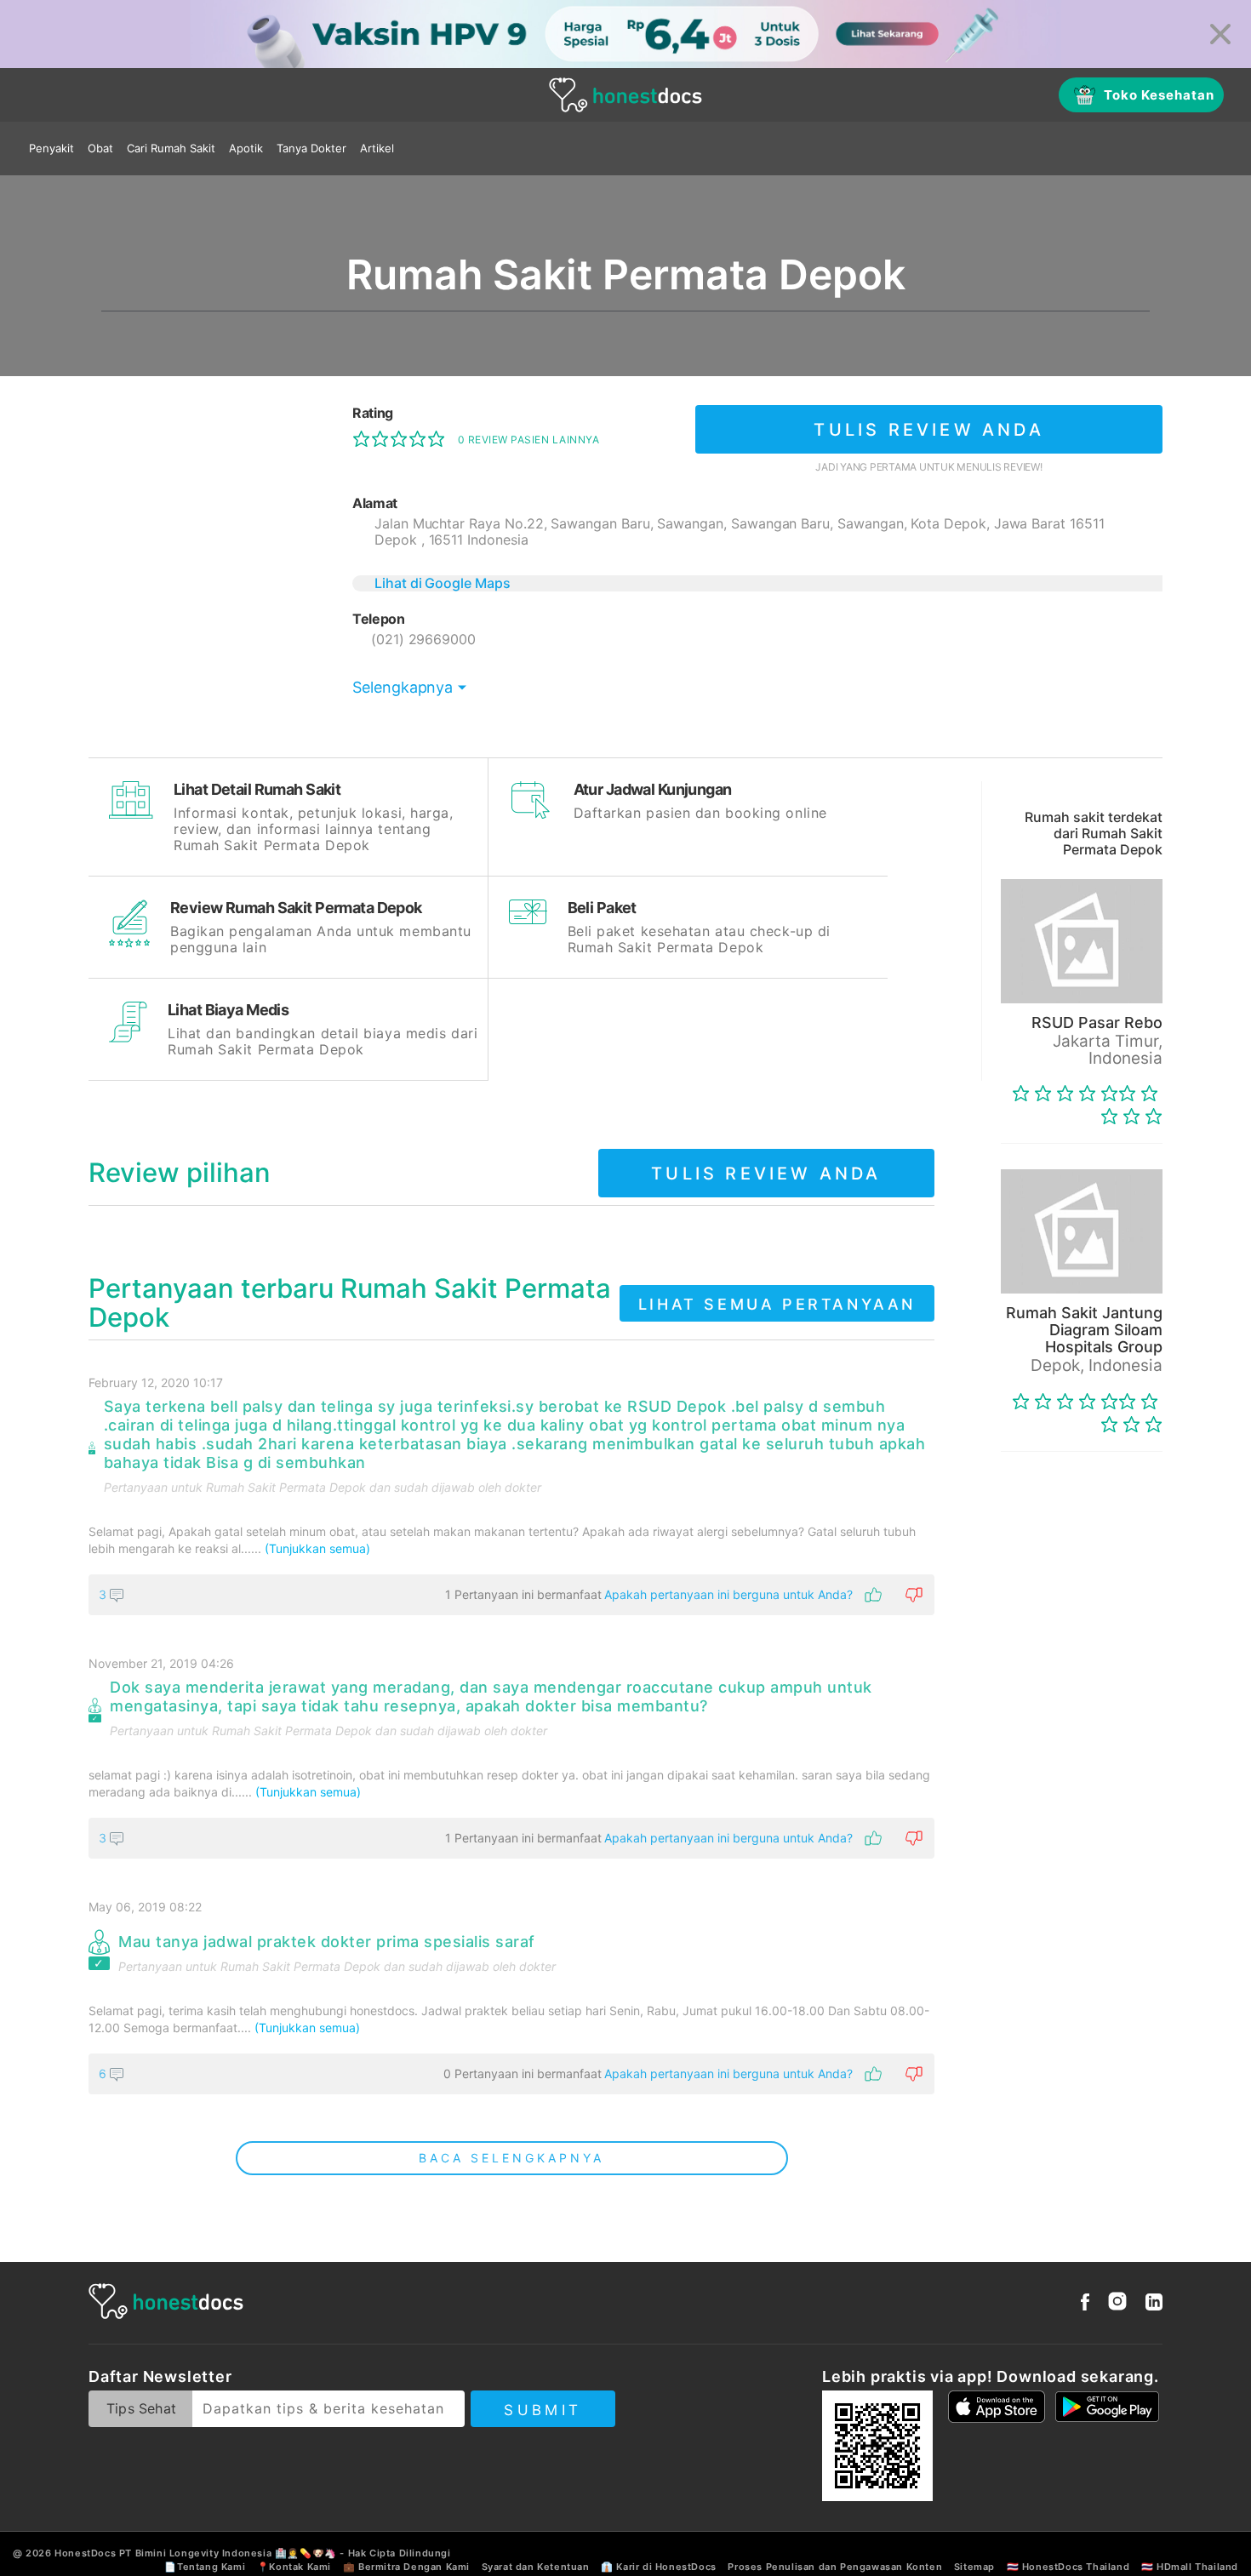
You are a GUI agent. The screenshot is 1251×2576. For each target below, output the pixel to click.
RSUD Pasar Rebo (1097, 1022)
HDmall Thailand (1197, 2567)
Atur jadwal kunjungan (653, 789)
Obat (100, 148)
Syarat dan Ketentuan (536, 2567)
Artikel (377, 148)
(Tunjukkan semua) (317, 1548)
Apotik (246, 148)
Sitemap (974, 2567)
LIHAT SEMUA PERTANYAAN (777, 1304)
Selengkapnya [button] (403, 687)
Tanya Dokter (311, 148)
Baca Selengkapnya (511, 2158)
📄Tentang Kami (205, 2567)
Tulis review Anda (928, 430)
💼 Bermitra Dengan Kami (406, 2567)
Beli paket (602, 908)
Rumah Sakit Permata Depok (286, 1487)
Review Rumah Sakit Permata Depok (296, 908)
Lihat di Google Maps (443, 583)
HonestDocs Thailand (1076, 2567)
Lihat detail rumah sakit (257, 789)
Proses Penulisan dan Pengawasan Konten (835, 2567)
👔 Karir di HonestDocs (659, 2567)
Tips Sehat (141, 2408)
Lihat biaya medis (228, 1010)
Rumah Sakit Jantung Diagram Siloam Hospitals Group (1084, 1330)
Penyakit (51, 148)
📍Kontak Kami (294, 2567)
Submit (543, 2410)
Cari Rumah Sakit (171, 148)
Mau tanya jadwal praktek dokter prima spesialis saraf (327, 1942)
